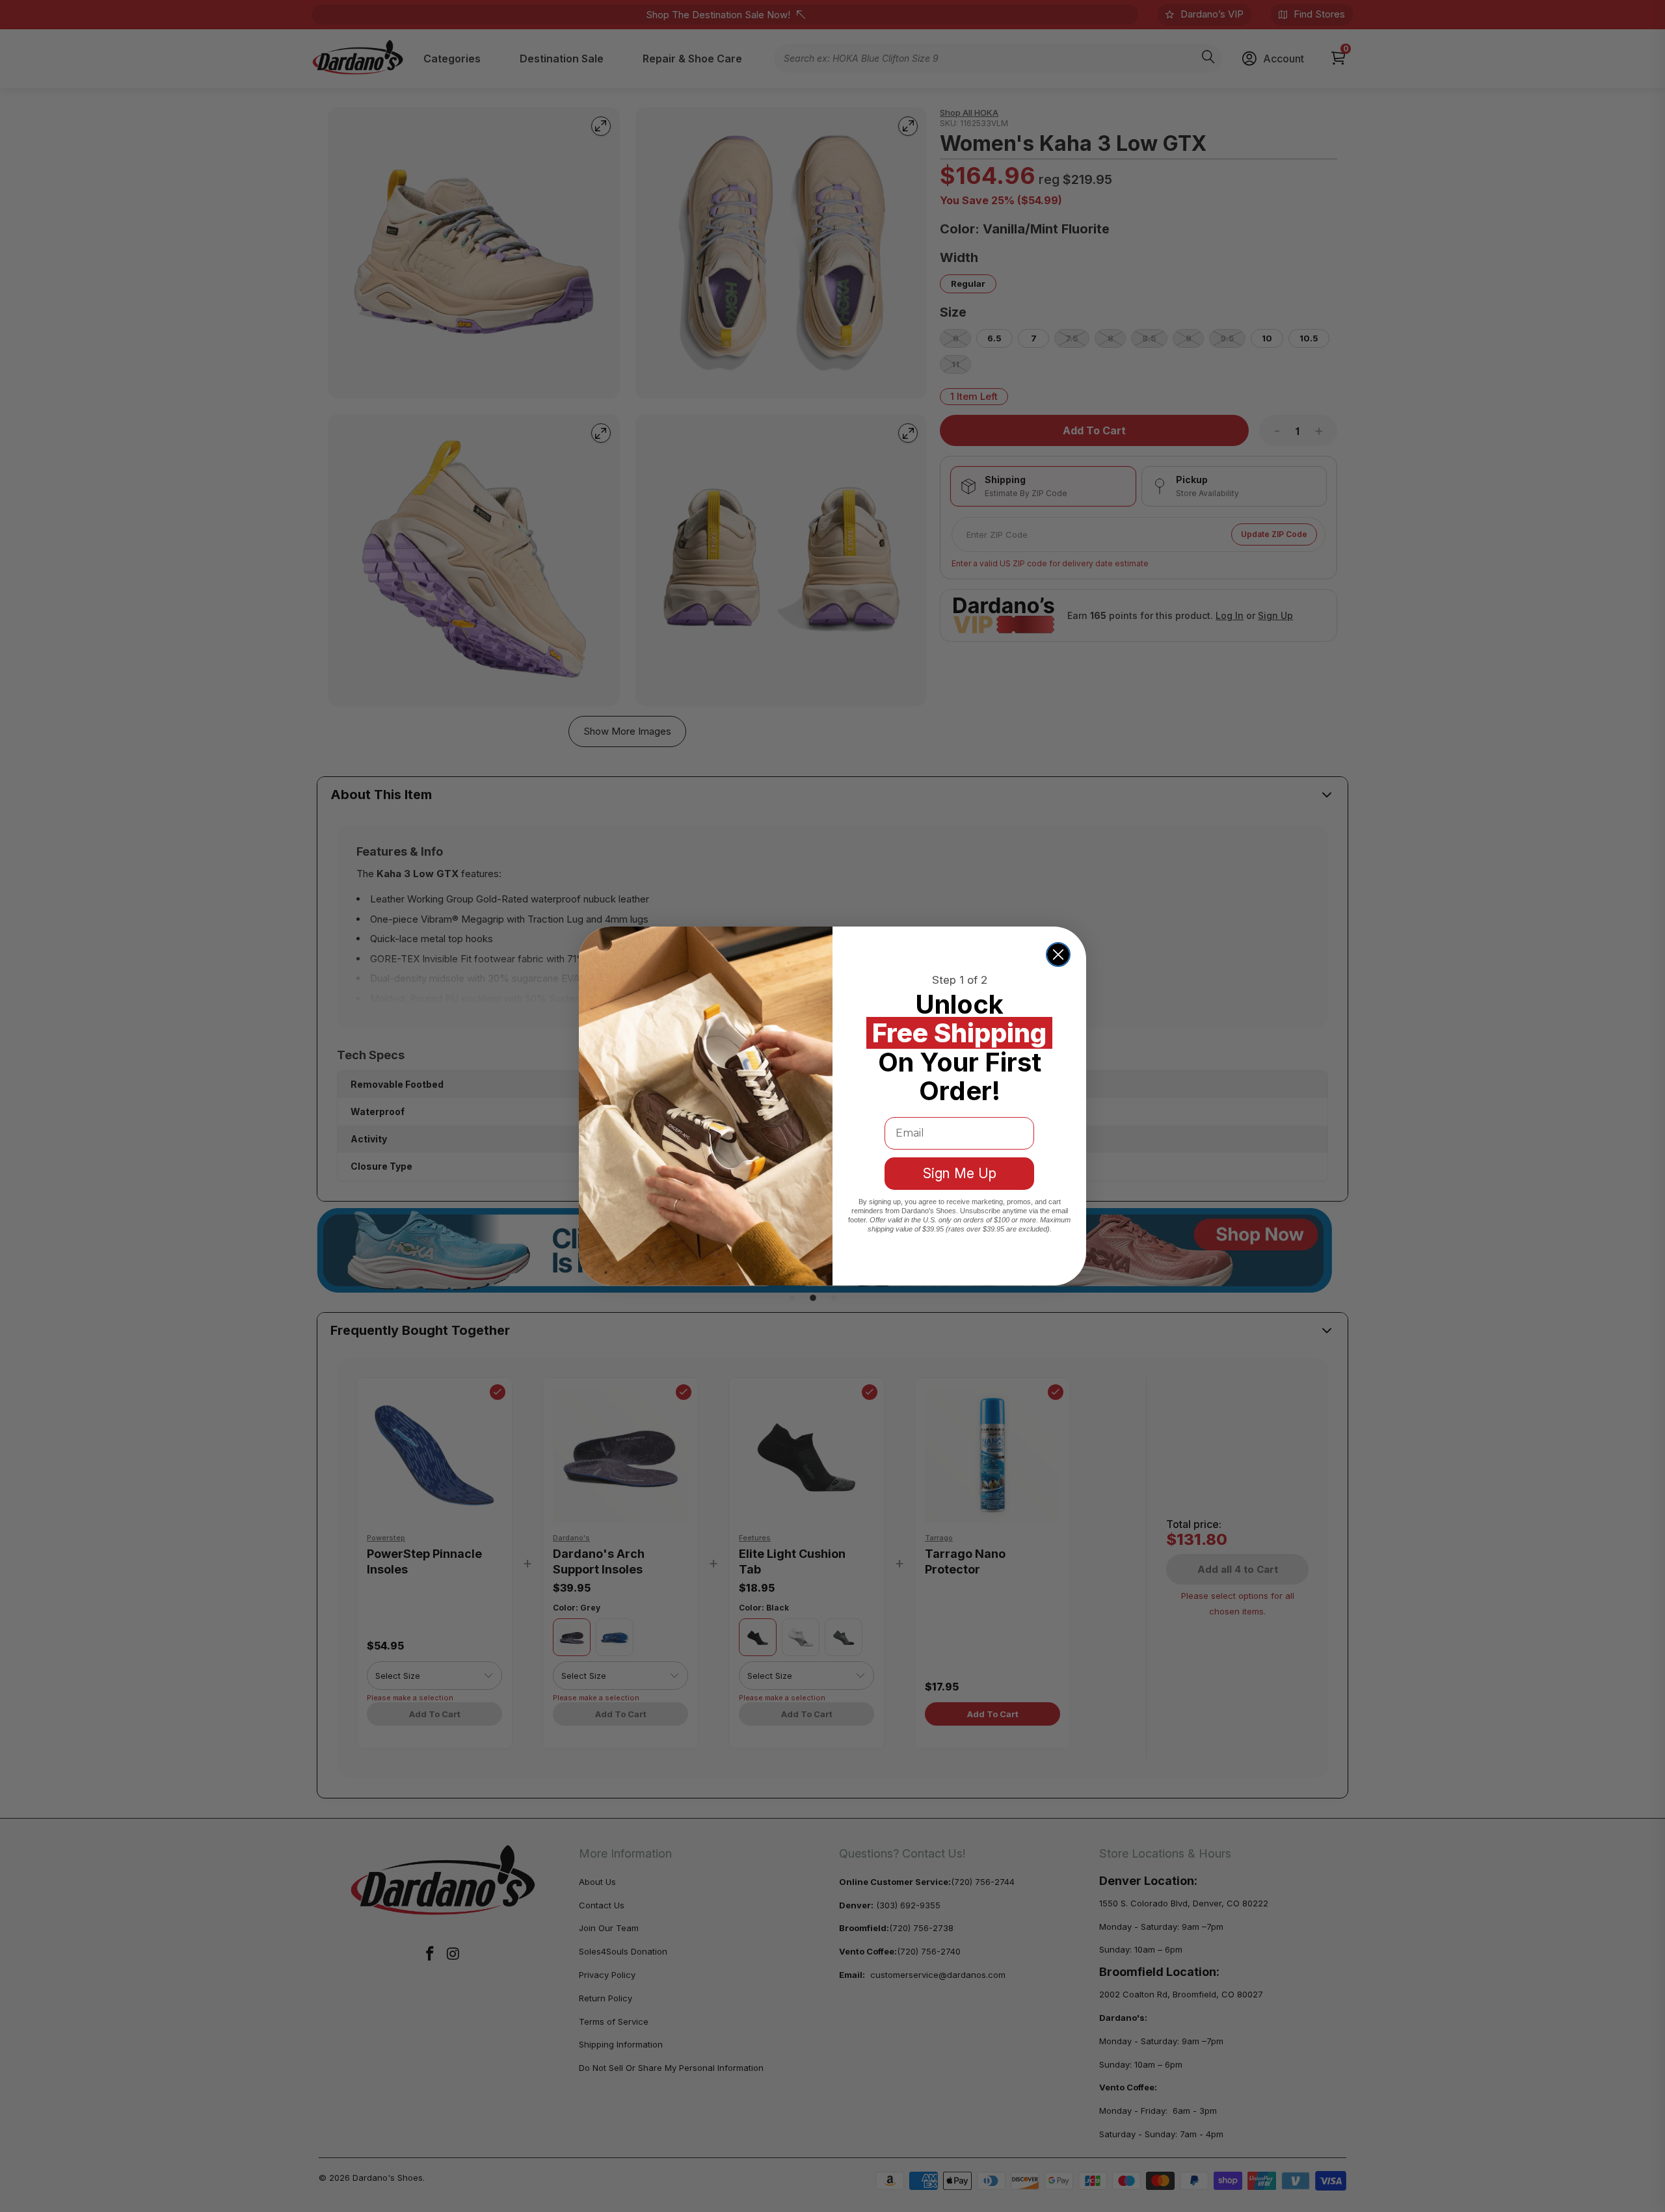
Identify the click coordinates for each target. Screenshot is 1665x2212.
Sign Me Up (960, 1173)
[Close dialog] (1058, 955)
